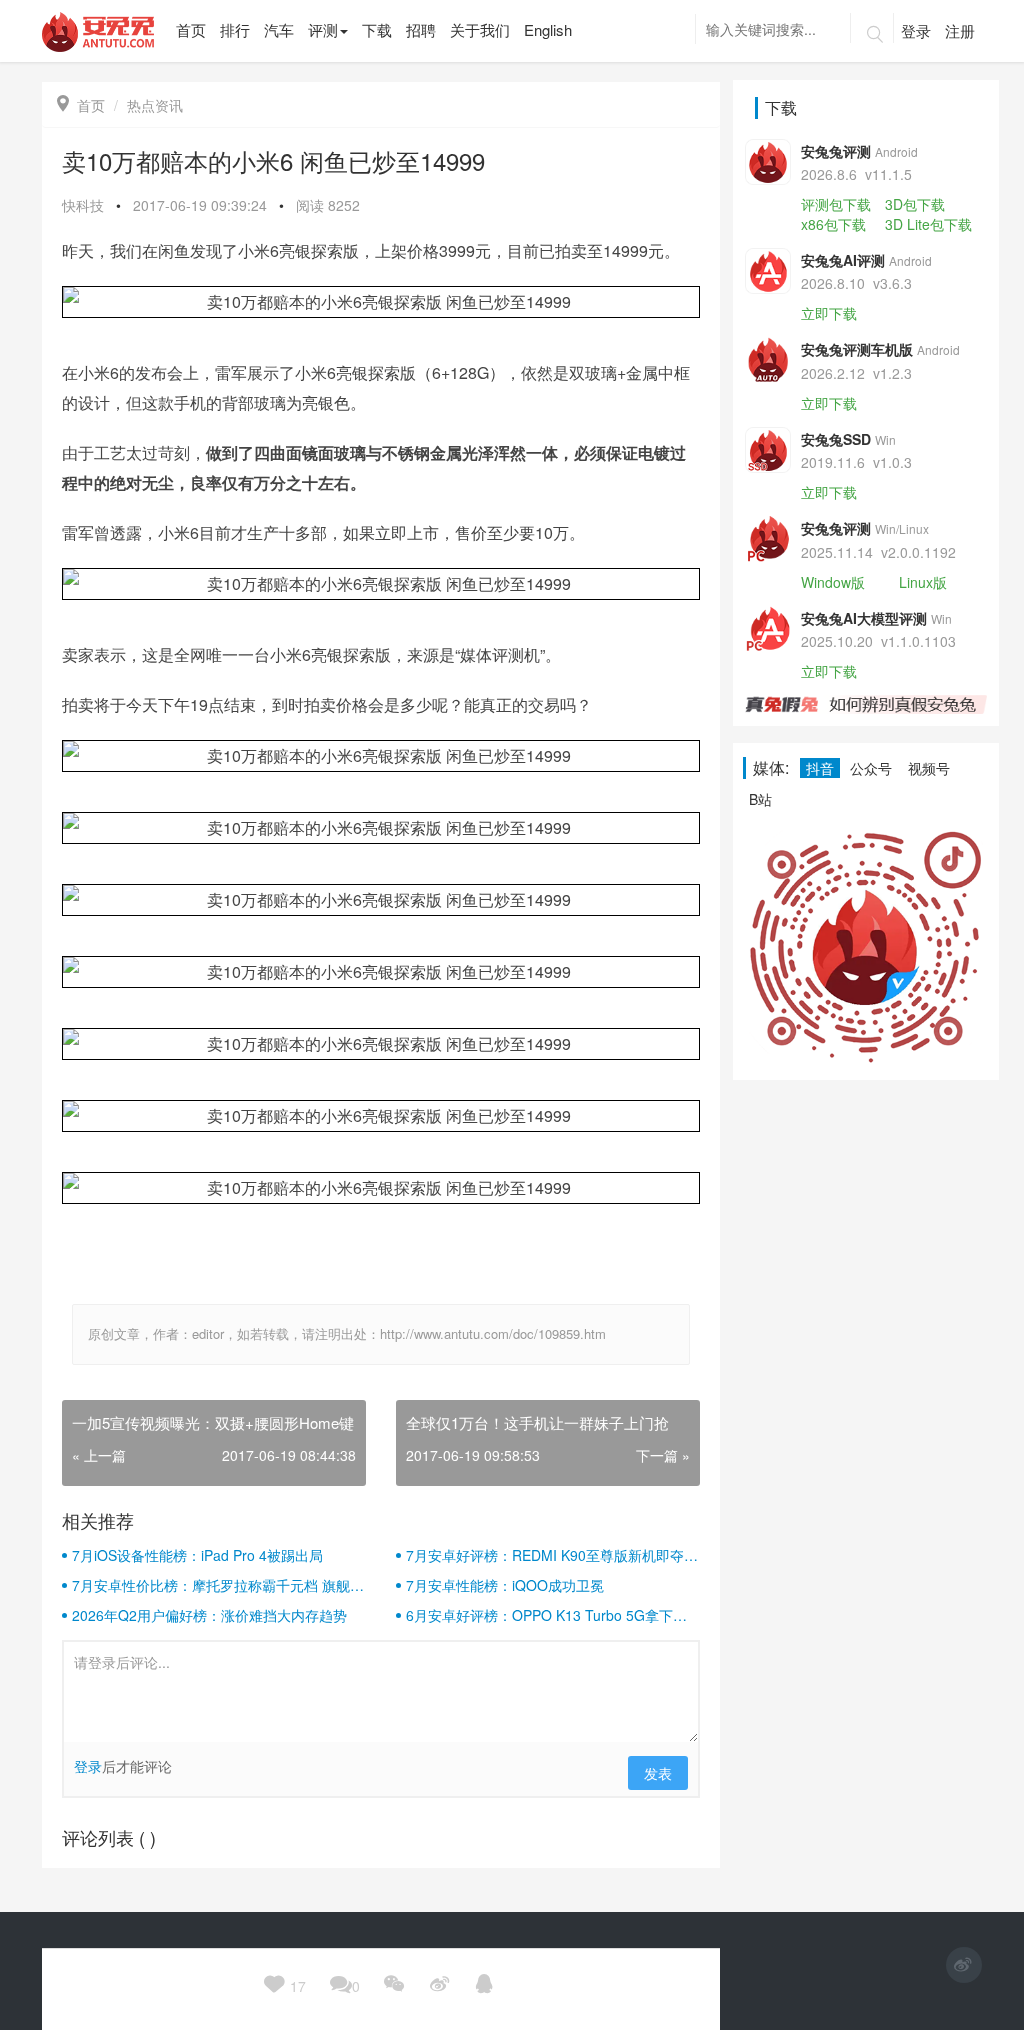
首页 (81, 105)
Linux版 (923, 582)
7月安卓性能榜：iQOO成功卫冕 (505, 1585)
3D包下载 (915, 204)
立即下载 (829, 313)
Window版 (833, 582)
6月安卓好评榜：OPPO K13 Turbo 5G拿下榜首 (546, 1615)
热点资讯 (155, 105)
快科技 (83, 205)
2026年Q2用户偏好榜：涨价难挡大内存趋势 (209, 1615)
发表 (658, 1773)
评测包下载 (836, 204)
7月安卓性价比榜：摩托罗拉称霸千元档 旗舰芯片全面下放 (218, 1585)
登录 (916, 30)
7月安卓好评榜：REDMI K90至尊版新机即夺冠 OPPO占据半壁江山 (552, 1555)
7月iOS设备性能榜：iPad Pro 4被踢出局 (197, 1555)
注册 (960, 30)
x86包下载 (833, 224)
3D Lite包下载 (928, 224)
